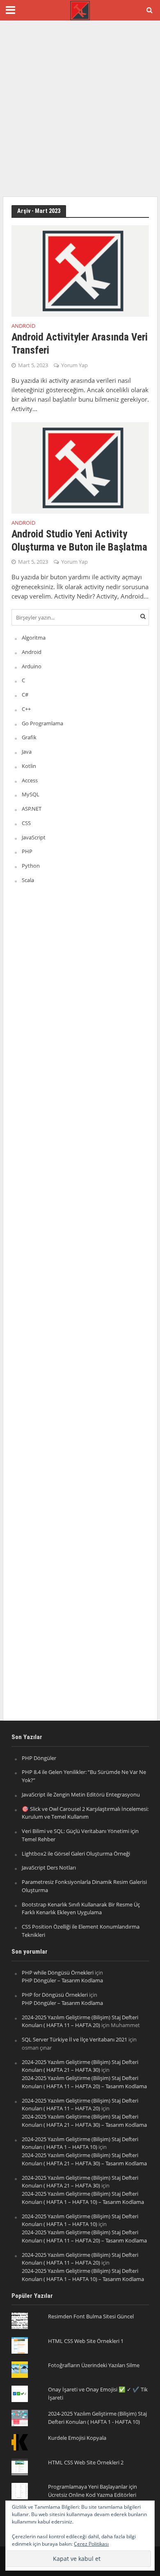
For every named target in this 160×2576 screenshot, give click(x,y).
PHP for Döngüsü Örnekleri (55, 1995)
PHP (27, 851)
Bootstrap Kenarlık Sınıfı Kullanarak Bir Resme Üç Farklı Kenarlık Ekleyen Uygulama (81, 1909)
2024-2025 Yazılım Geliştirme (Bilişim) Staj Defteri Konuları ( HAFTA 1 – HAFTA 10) (80, 2143)
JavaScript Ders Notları (49, 1867)
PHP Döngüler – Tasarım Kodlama (62, 1980)
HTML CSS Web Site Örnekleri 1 (86, 2341)
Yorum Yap (74, 365)
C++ (26, 709)
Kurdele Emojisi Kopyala (77, 2438)
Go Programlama (42, 723)
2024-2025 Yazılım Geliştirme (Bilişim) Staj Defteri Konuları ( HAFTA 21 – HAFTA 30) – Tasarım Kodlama (84, 2121)
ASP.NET (32, 809)
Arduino (32, 666)
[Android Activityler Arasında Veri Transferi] (80, 270)
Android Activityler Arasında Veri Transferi (80, 344)
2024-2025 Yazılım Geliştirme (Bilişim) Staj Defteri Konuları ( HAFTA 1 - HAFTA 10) (97, 2418)
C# (25, 695)
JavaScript (34, 837)
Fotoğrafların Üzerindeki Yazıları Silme (94, 2365)
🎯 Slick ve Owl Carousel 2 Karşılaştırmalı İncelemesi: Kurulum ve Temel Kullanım (85, 1813)
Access (30, 780)
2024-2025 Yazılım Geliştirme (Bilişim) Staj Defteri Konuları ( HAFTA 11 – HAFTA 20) (80, 2021)
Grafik (29, 737)
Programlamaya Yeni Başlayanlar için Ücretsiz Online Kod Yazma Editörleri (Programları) (93, 2495)
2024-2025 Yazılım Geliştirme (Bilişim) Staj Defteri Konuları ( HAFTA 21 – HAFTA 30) (80, 2066)
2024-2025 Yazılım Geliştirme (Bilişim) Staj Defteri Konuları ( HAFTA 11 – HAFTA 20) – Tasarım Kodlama (84, 2082)
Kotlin (29, 766)
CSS (26, 823)
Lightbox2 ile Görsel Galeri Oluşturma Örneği (76, 1854)
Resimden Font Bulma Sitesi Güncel (91, 2316)
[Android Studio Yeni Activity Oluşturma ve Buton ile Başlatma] (80, 467)
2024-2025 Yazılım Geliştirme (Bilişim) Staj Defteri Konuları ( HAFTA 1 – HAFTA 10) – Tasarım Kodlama (83, 2198)
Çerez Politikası (91, 2544)
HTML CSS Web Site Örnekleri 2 (86, 2462)
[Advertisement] (80, 109)
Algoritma (34, 638)
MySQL (31, 794)
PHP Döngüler (39, 1758)
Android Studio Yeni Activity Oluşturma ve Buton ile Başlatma (79, 541)
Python (31, 866)
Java (27, 752)
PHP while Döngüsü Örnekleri (58, 1973)
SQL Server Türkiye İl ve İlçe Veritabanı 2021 (74, 2039)
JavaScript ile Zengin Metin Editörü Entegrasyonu (81, 1794)
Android (23, 327)
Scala (28, 880)
